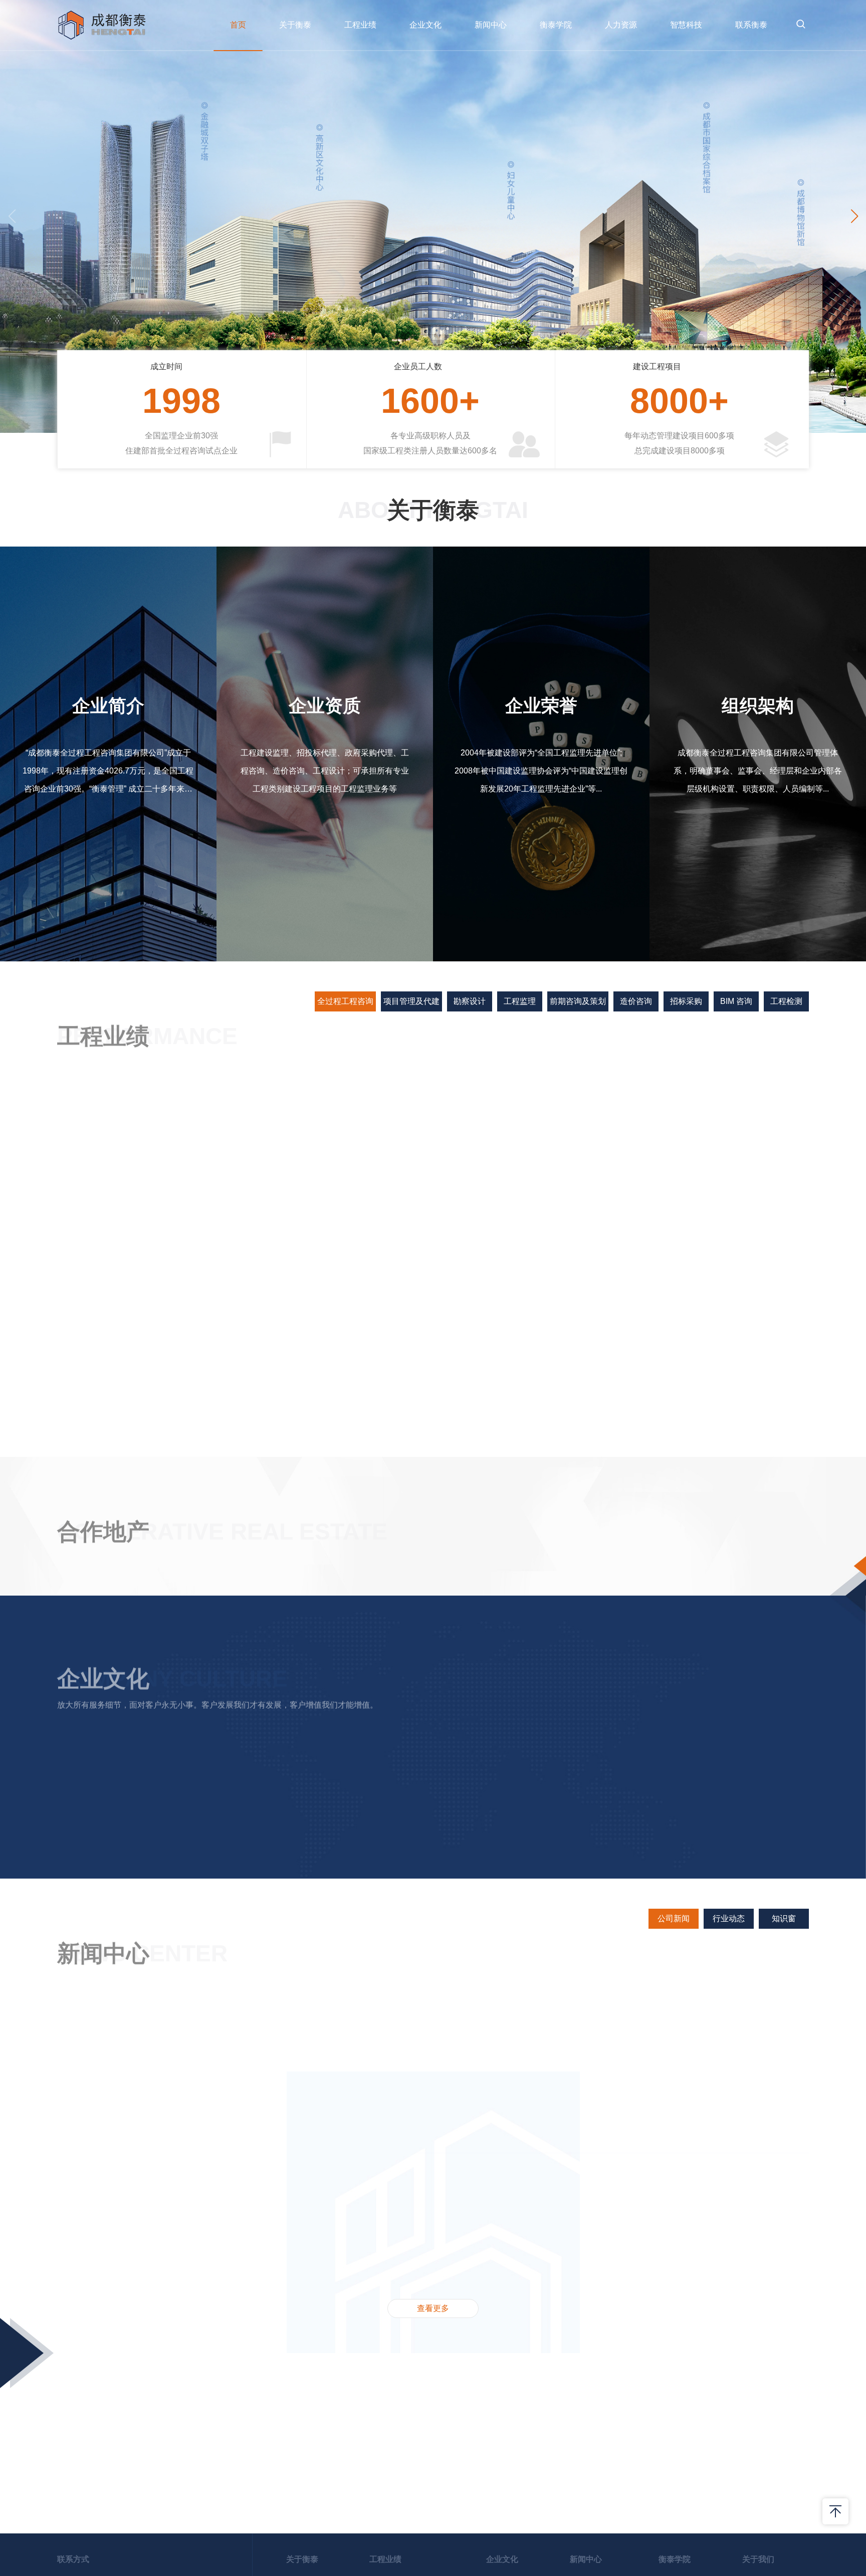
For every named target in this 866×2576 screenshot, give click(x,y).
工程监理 (520, 1001)
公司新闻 (674, 2104)
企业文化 (425, 25)
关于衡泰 (295, 25)
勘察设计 (470, 1001)
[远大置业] (749, 1647)
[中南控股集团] (496, 1632)
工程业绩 (360, 25)
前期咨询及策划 (578, 1001)
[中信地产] (623, 1647)
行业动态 (729, 2104)
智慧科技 (686, 25)
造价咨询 (636, 1001)
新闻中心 (491, 25)
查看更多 (433, 2494)
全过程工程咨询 (345, 1001)
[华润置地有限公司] (749, 1565)
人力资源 (621, 25)
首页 (238, 25)
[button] (854, 216)
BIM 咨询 (736, 1001)
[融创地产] (370, 1714)
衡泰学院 (556, 25)
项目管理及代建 (411, 1001)
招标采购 (686, 1001)
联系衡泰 (751, 25)
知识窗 (784, 2104)
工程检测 (786, 1001)
